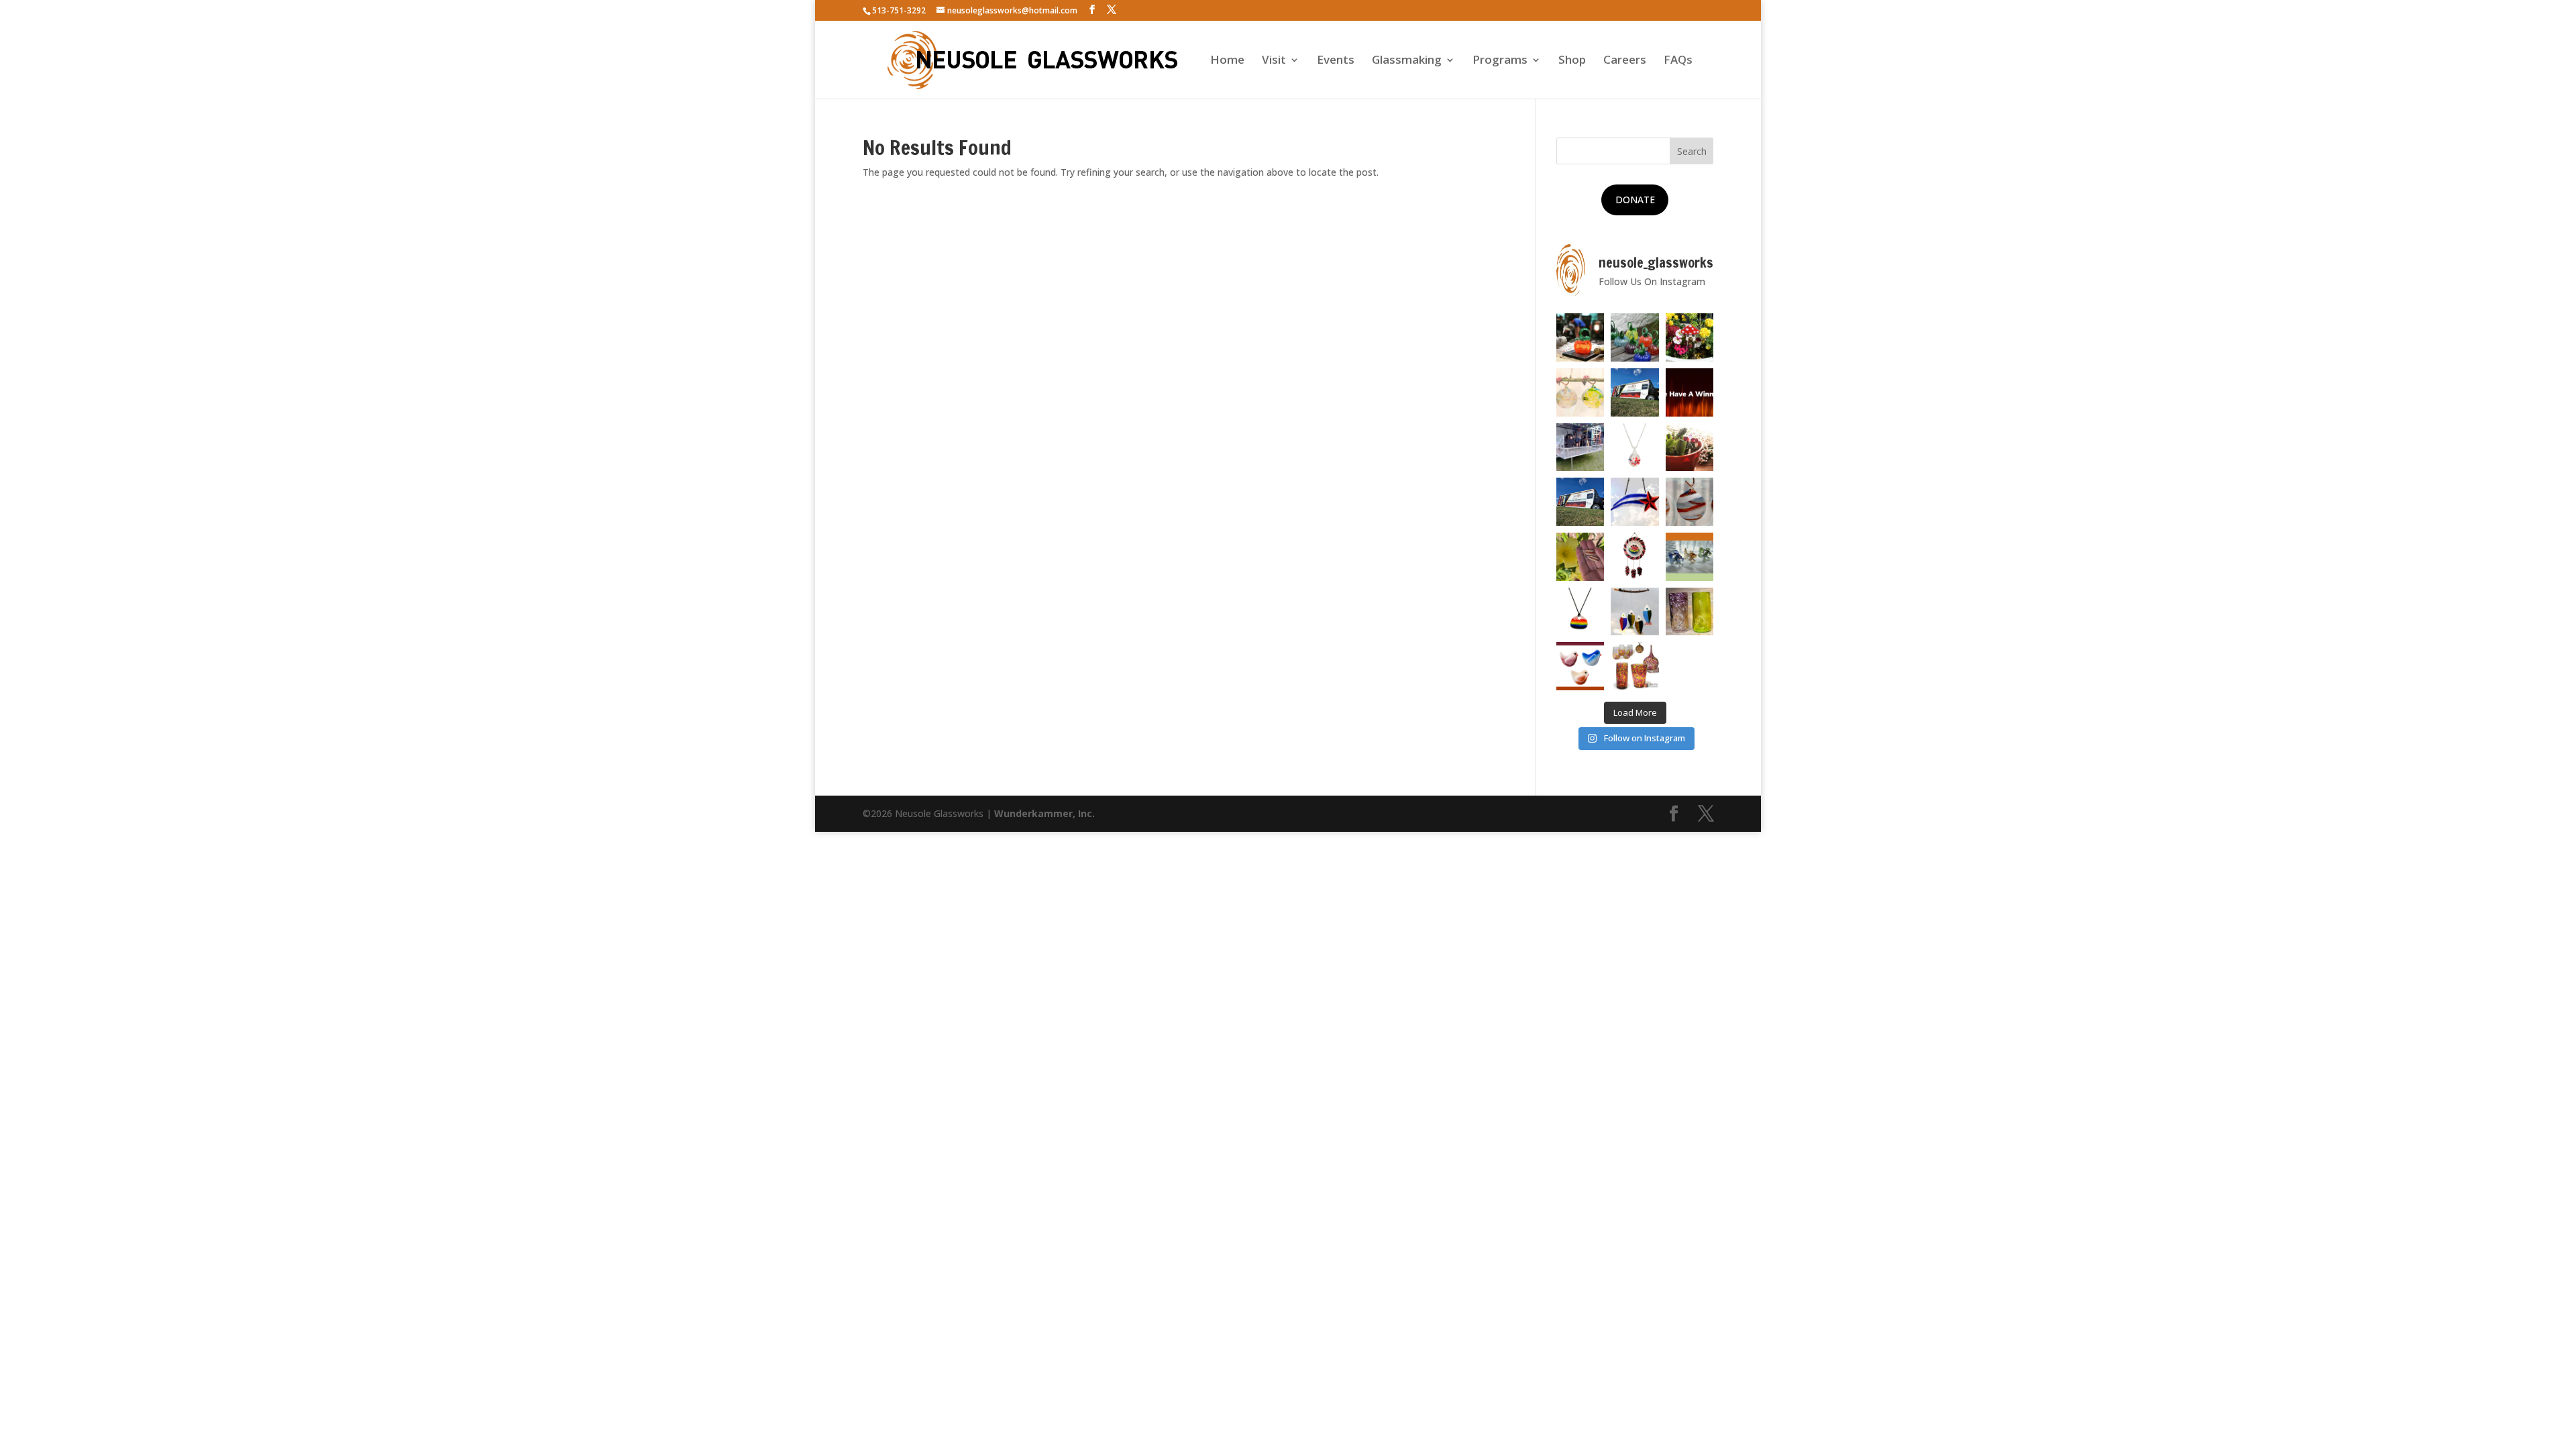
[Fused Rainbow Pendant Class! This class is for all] (1580, 612)
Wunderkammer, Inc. (1044, 813)
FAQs (1678, 61)
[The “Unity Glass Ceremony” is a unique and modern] (1635, 666)
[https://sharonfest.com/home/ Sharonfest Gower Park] (1580, 502)
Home (1227, 61)
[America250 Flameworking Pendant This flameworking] (1635, 447)
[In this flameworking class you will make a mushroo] (1690, 447)
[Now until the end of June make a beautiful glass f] (1690, 557)
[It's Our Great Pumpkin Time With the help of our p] (1635, 337)
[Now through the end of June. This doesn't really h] (1690, 612)
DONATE (1635, 200)
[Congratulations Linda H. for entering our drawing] (1690, 392)
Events (1336, 61)
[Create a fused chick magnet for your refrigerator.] (1580, 666)
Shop (1572, 61)
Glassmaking (1407, 61)
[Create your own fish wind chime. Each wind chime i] (1635, 612)
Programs (1500, 61)
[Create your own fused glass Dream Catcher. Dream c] (1635, 557)
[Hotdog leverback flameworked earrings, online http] (1580, 557)
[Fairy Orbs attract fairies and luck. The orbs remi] (1580, 392)
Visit (1274, 61)
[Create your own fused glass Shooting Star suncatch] (1635, 502)
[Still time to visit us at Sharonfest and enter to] (1580, 447)
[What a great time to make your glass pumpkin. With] (1580, 337)
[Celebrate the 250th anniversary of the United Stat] (1690, 502)
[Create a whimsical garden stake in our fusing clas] (1690, 337)
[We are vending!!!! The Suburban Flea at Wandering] (1635, 392)
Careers (1625, 61)
